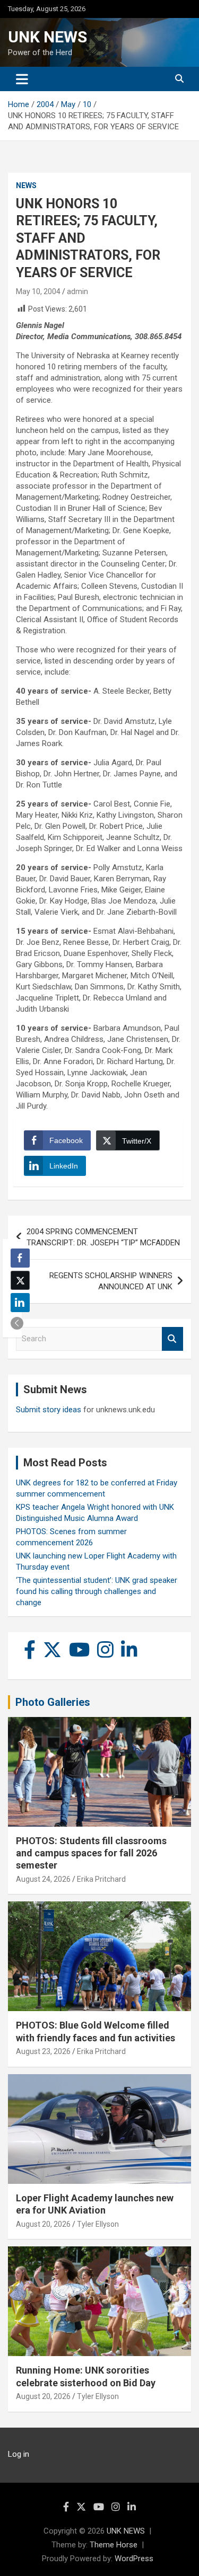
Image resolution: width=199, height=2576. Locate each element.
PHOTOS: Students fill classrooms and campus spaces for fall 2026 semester (91, 1853)
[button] (17, 1323)
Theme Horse (114, 2545)
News (26, 185)
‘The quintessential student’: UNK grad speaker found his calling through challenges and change (97, 1591)
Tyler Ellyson (98, 2224)
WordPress (134, 2559)
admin (77, 291)
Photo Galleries (53, 1702)
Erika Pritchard (101, 1879)
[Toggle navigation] (22, 79)
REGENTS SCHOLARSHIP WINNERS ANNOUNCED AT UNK (111, 1281)
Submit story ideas (49, 1410)
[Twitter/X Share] (20, 1280)
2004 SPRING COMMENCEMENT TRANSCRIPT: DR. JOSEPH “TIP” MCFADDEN (103, 1237)
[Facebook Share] (20, 1258)
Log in (19, 2454)
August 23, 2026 (43, 2051)
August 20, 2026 (43, 2224)
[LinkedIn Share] (20, 1303)
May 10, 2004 (38, 291)
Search (172, 1339)
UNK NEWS (47, 37)
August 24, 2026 (43, 1879)
